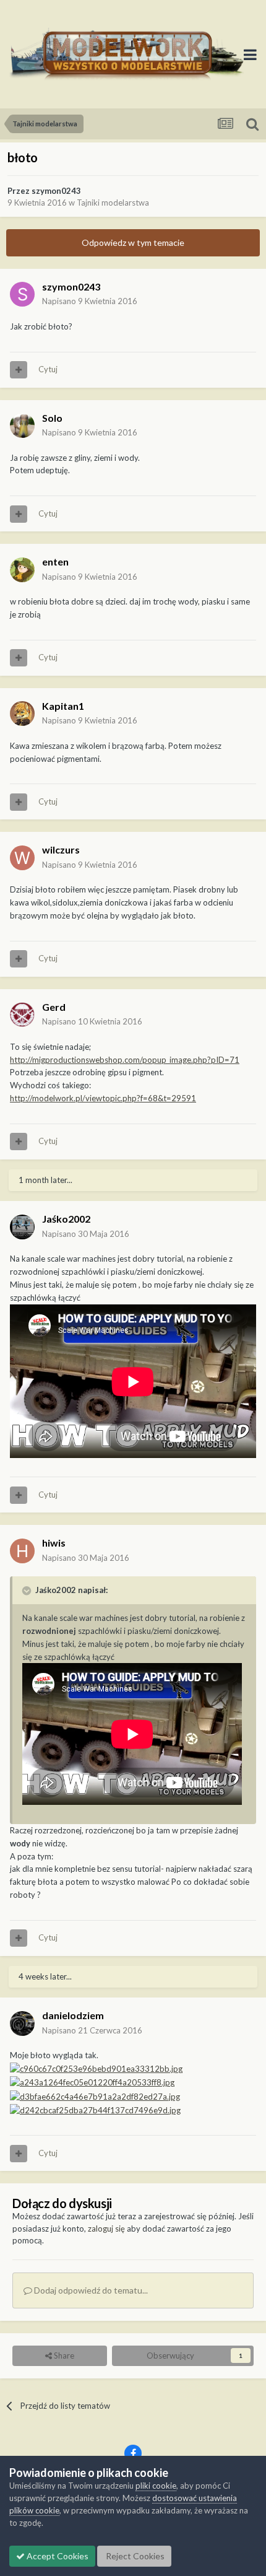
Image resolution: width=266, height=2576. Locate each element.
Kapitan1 (63, 706)
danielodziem (73, 2015)
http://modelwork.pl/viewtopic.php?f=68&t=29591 (103, 1098)
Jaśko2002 (66, 1219)
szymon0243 (56, 191)
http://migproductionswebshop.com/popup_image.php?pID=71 (125, 1060)
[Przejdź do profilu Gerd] (22, 1015)
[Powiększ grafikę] (96, 2068)
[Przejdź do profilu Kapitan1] (22, 714)
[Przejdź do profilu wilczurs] (22, 858)
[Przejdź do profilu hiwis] (22, 1551)
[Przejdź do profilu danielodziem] (22, 2024)
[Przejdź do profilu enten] (22, 570)
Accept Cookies (57, 2556)
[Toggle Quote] (28, 1591)
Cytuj (48, 369)
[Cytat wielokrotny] (19, 370)
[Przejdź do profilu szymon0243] (22, 294)
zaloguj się (106, 2229)
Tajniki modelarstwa (113, 203)
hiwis (54, 1543)
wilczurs (61, 849)
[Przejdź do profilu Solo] (22, 426)
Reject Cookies (134, 2556)
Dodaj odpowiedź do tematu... (90, 2290)
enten (55, 561)
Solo (52, 418)
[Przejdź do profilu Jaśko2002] (22, 1227)
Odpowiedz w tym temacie (133, 242)
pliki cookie (156, 2486)
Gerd (54, 1007)
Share (63, 2356)
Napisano (90, 301)
